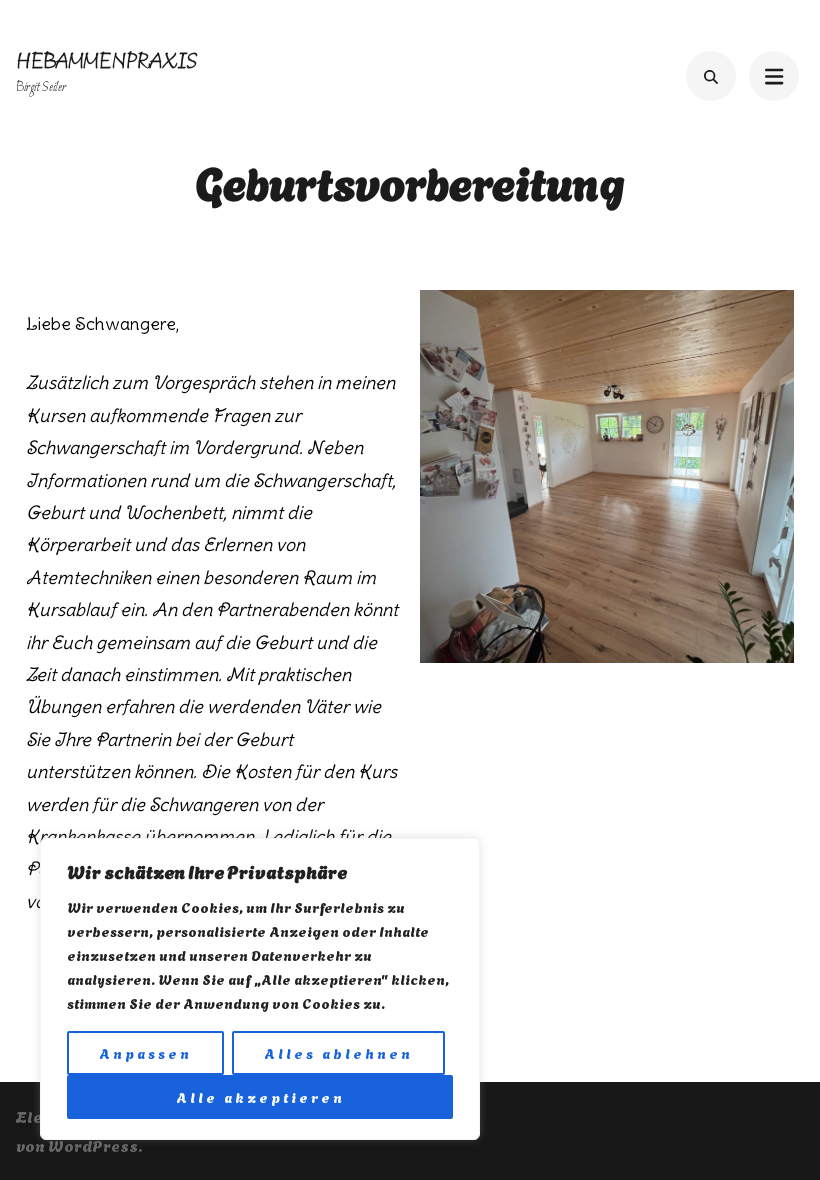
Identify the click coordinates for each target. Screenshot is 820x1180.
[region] (260, 989)
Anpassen (145, 1052)
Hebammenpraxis (107, 63)
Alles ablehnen (338, 1052)
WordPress (93, 1144)
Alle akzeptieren (260, 1096)
